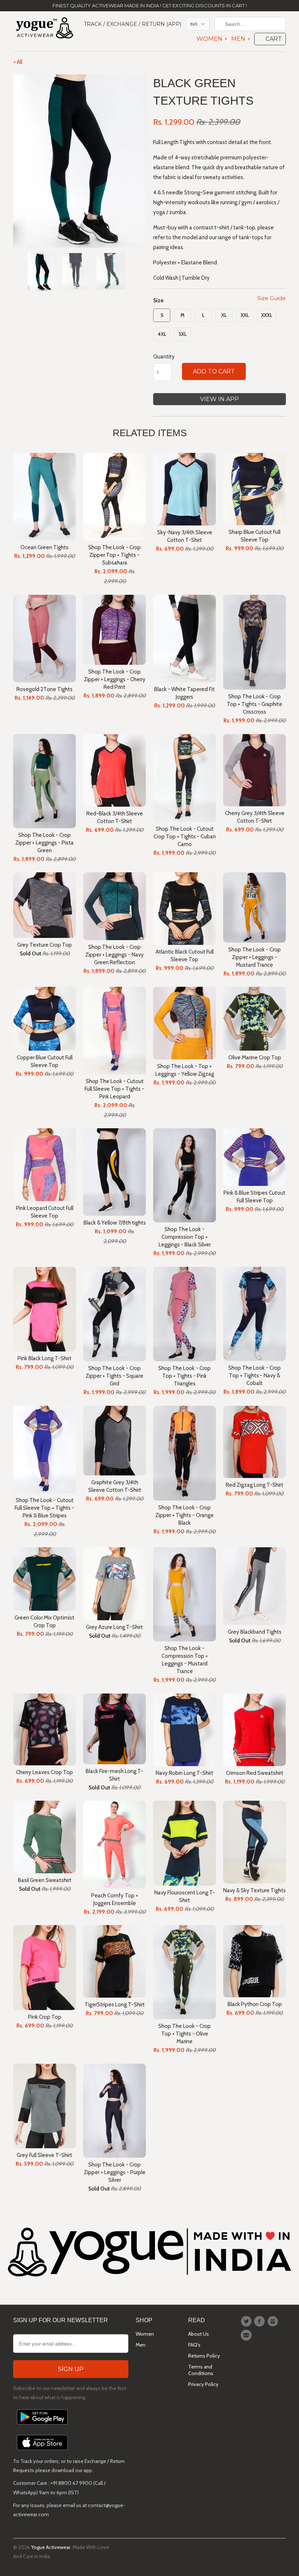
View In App (220, 399)
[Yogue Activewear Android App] (42, 2426)
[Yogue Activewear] (44, 29)
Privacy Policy (203, 2384)
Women (211, 39)
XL (224, 315)
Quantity (164, 357)
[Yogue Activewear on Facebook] (260, 2321)
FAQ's (194, 2345)
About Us (199, 2334)
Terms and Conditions (201, 2370)
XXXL (267, 315)
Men (240, 39)
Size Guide (272, 298)
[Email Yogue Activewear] (247, 2335)
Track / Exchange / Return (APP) (133, 24)
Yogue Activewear (51, 2547)
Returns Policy (204, 2356)
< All (18, 62)
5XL (183, 334)
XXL (245, 315)
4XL (162, 334)
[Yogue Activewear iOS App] (42, 2452)
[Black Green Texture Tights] (79, 161)
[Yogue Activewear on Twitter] (247, 2321)
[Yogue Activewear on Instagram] (274, 2321)
